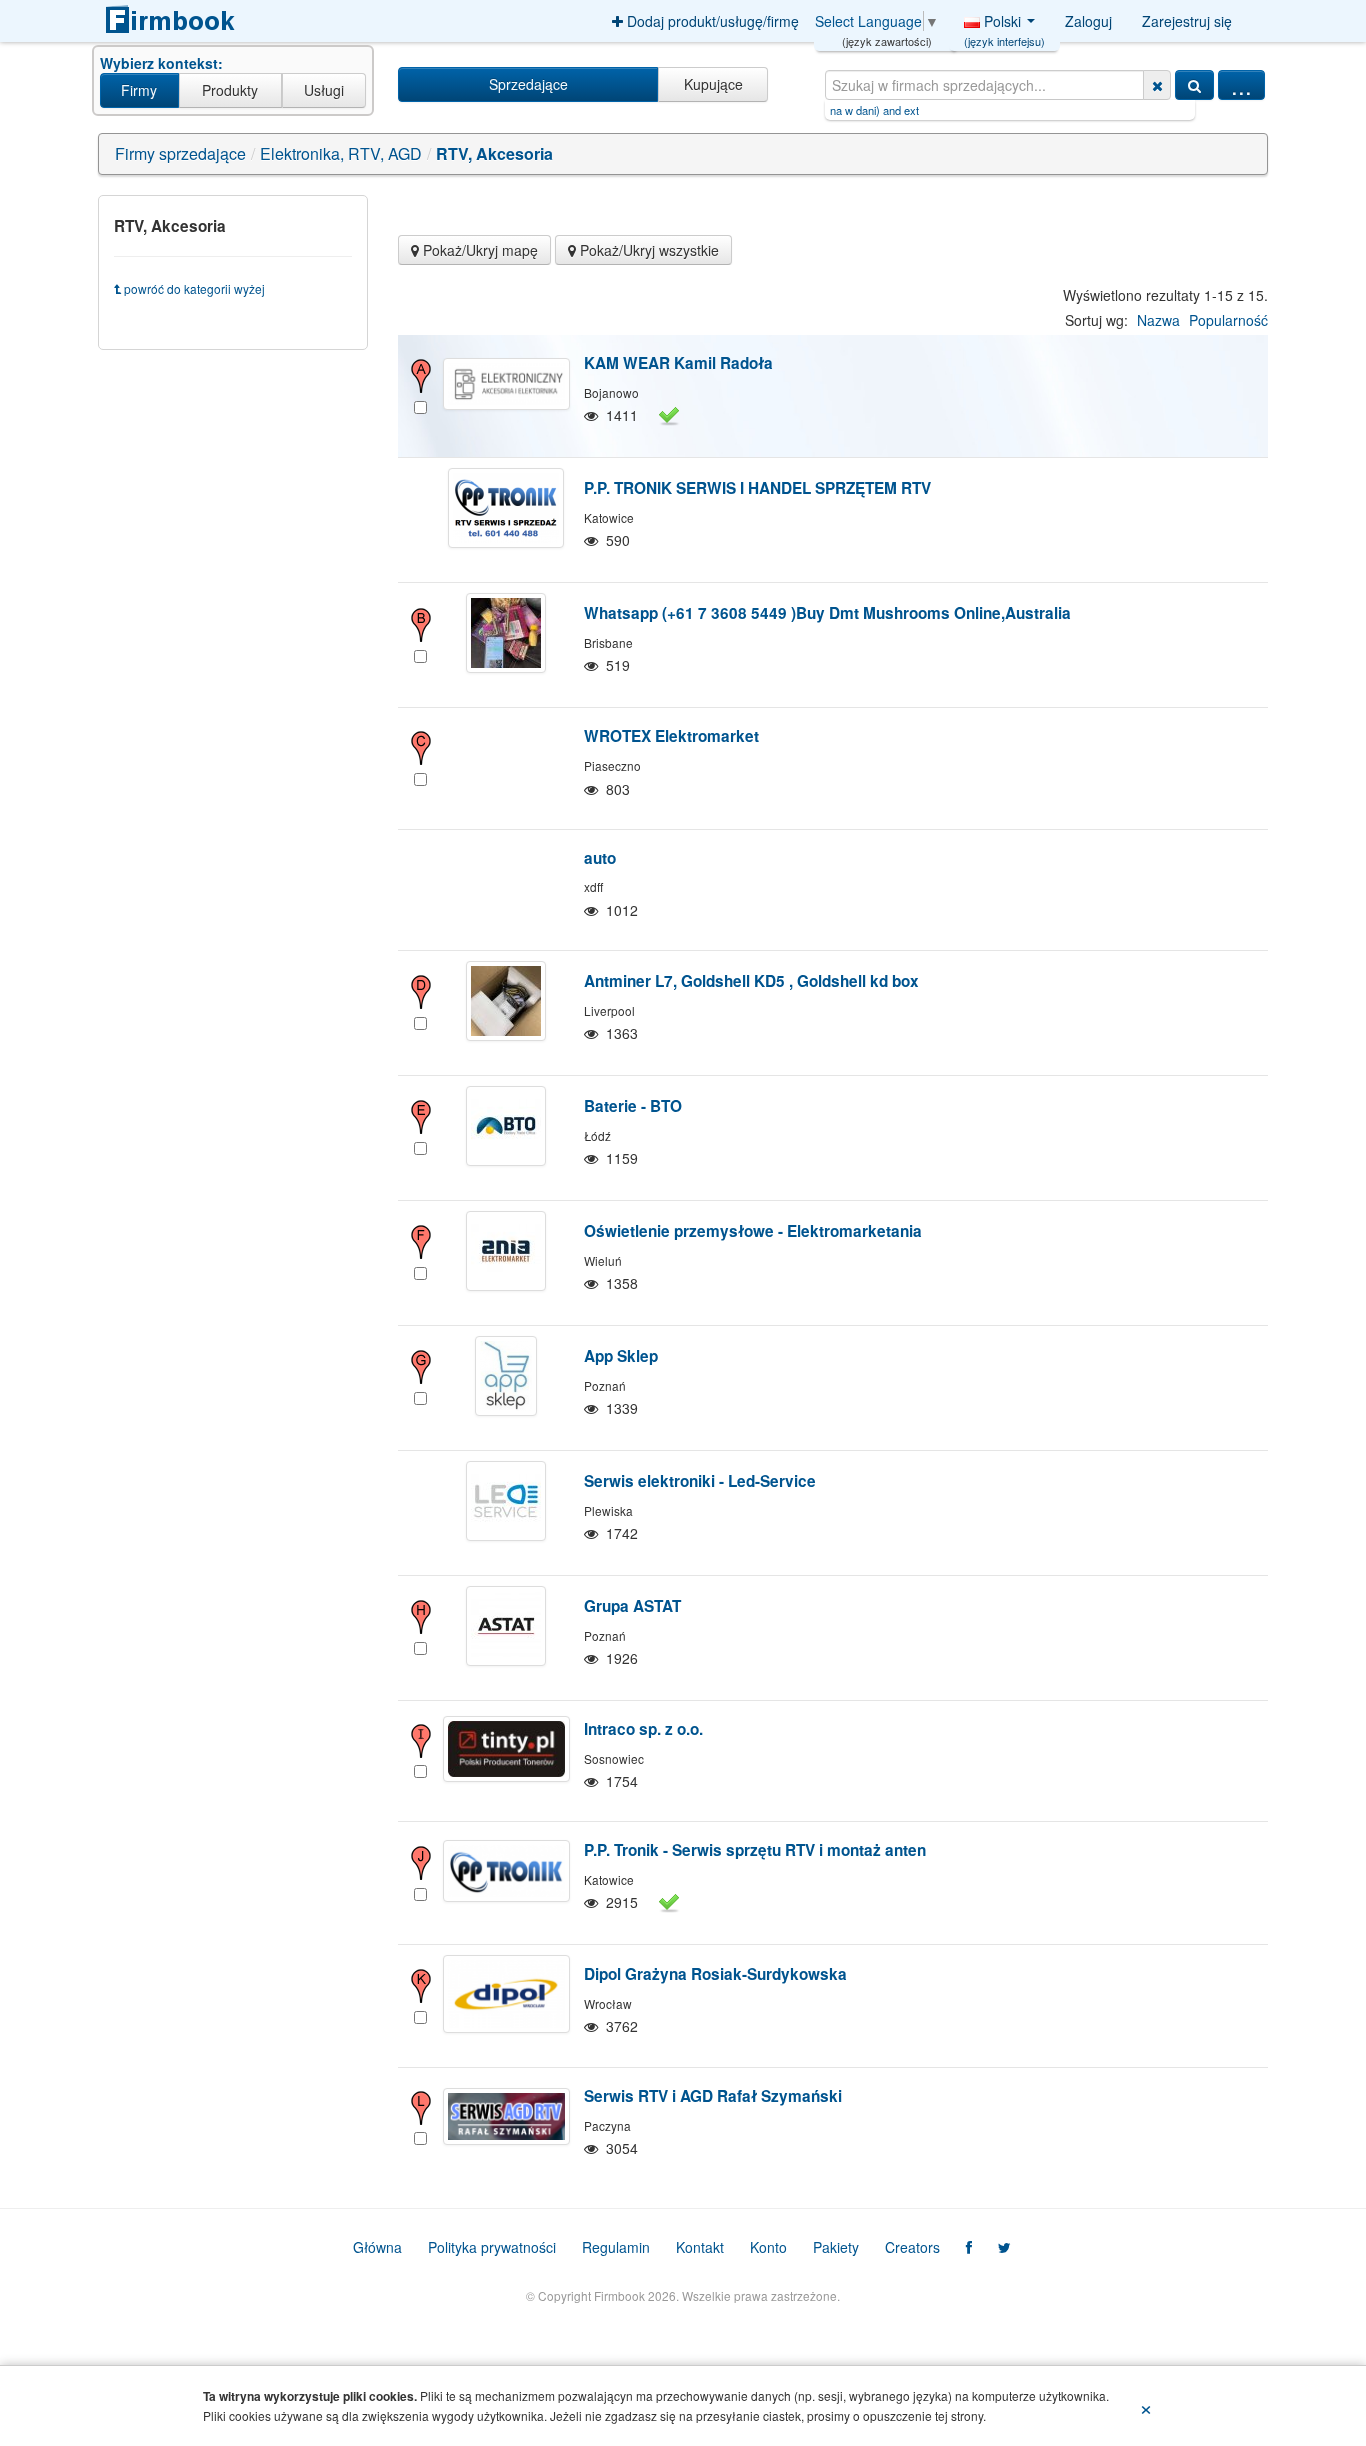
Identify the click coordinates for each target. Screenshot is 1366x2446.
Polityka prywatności (492, 2247)
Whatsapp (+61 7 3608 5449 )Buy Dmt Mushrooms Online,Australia (827, 613)
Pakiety (836, 2247)
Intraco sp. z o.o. (643, 1729)
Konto (768, 2247)
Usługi (324, 90)
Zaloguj (1088, 21)
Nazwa (1158, 320)
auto (600, 858)
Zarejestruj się (1187, 21)
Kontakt (700, 2247)
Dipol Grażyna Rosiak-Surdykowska (715, 1974)
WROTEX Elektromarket (671, 736)
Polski (1004, 26)
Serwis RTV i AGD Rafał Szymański (713, 2096)
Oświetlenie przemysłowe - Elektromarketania (753, 1231)
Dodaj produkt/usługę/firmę (711, 21)
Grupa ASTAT (632, 1606)
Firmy (139, 90)
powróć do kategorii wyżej (193, 288)
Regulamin (616, 2247)
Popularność (1228, 320)
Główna (377, 2247)
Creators (912, 2247)
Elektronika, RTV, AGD (341, 153)
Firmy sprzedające (180, 153)
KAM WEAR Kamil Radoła (678, 363)
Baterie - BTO (633, 1106)
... (1241, 85)
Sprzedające (528, 84)
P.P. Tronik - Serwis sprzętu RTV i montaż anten (755, 1850)
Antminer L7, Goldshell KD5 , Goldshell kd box (751, 981)
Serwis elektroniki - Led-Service (700, 1481)
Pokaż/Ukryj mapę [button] (478, 250)
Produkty (230, 90)
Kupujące (713, 84)
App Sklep (621, 1356)
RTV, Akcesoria (494, 153)
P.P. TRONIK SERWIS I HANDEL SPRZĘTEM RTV (757, 488)
